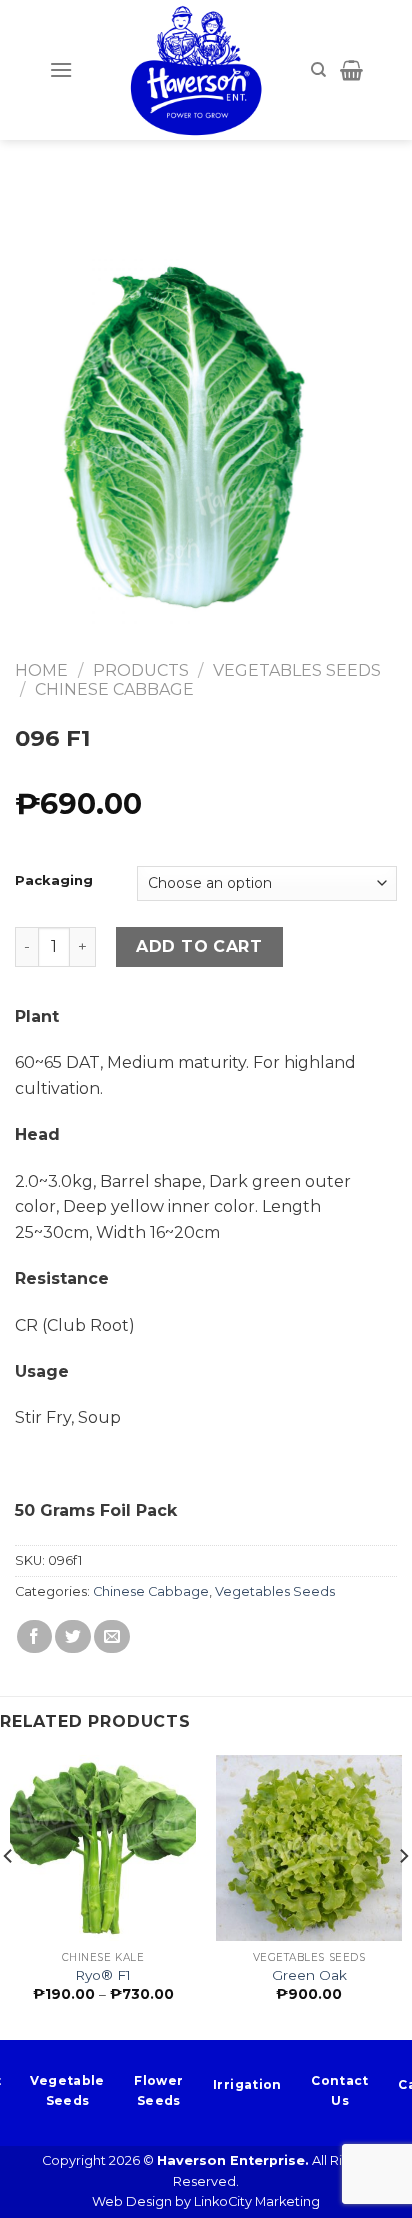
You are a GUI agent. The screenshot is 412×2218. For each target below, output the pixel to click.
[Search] (318, 70)
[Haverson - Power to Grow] (196, 70)
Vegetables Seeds (297, 670)
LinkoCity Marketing (257, 2201)
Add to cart (199, 946)
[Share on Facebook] (35, 1636)
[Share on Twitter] (73, 1636)
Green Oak (309, 1975)
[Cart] (351, 70)
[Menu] (61, 69)
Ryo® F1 (103, 1975)
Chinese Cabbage (114, 689)
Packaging (54, 881)
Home (41, 670)
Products (141, 670)
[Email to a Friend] (112, 1636)
